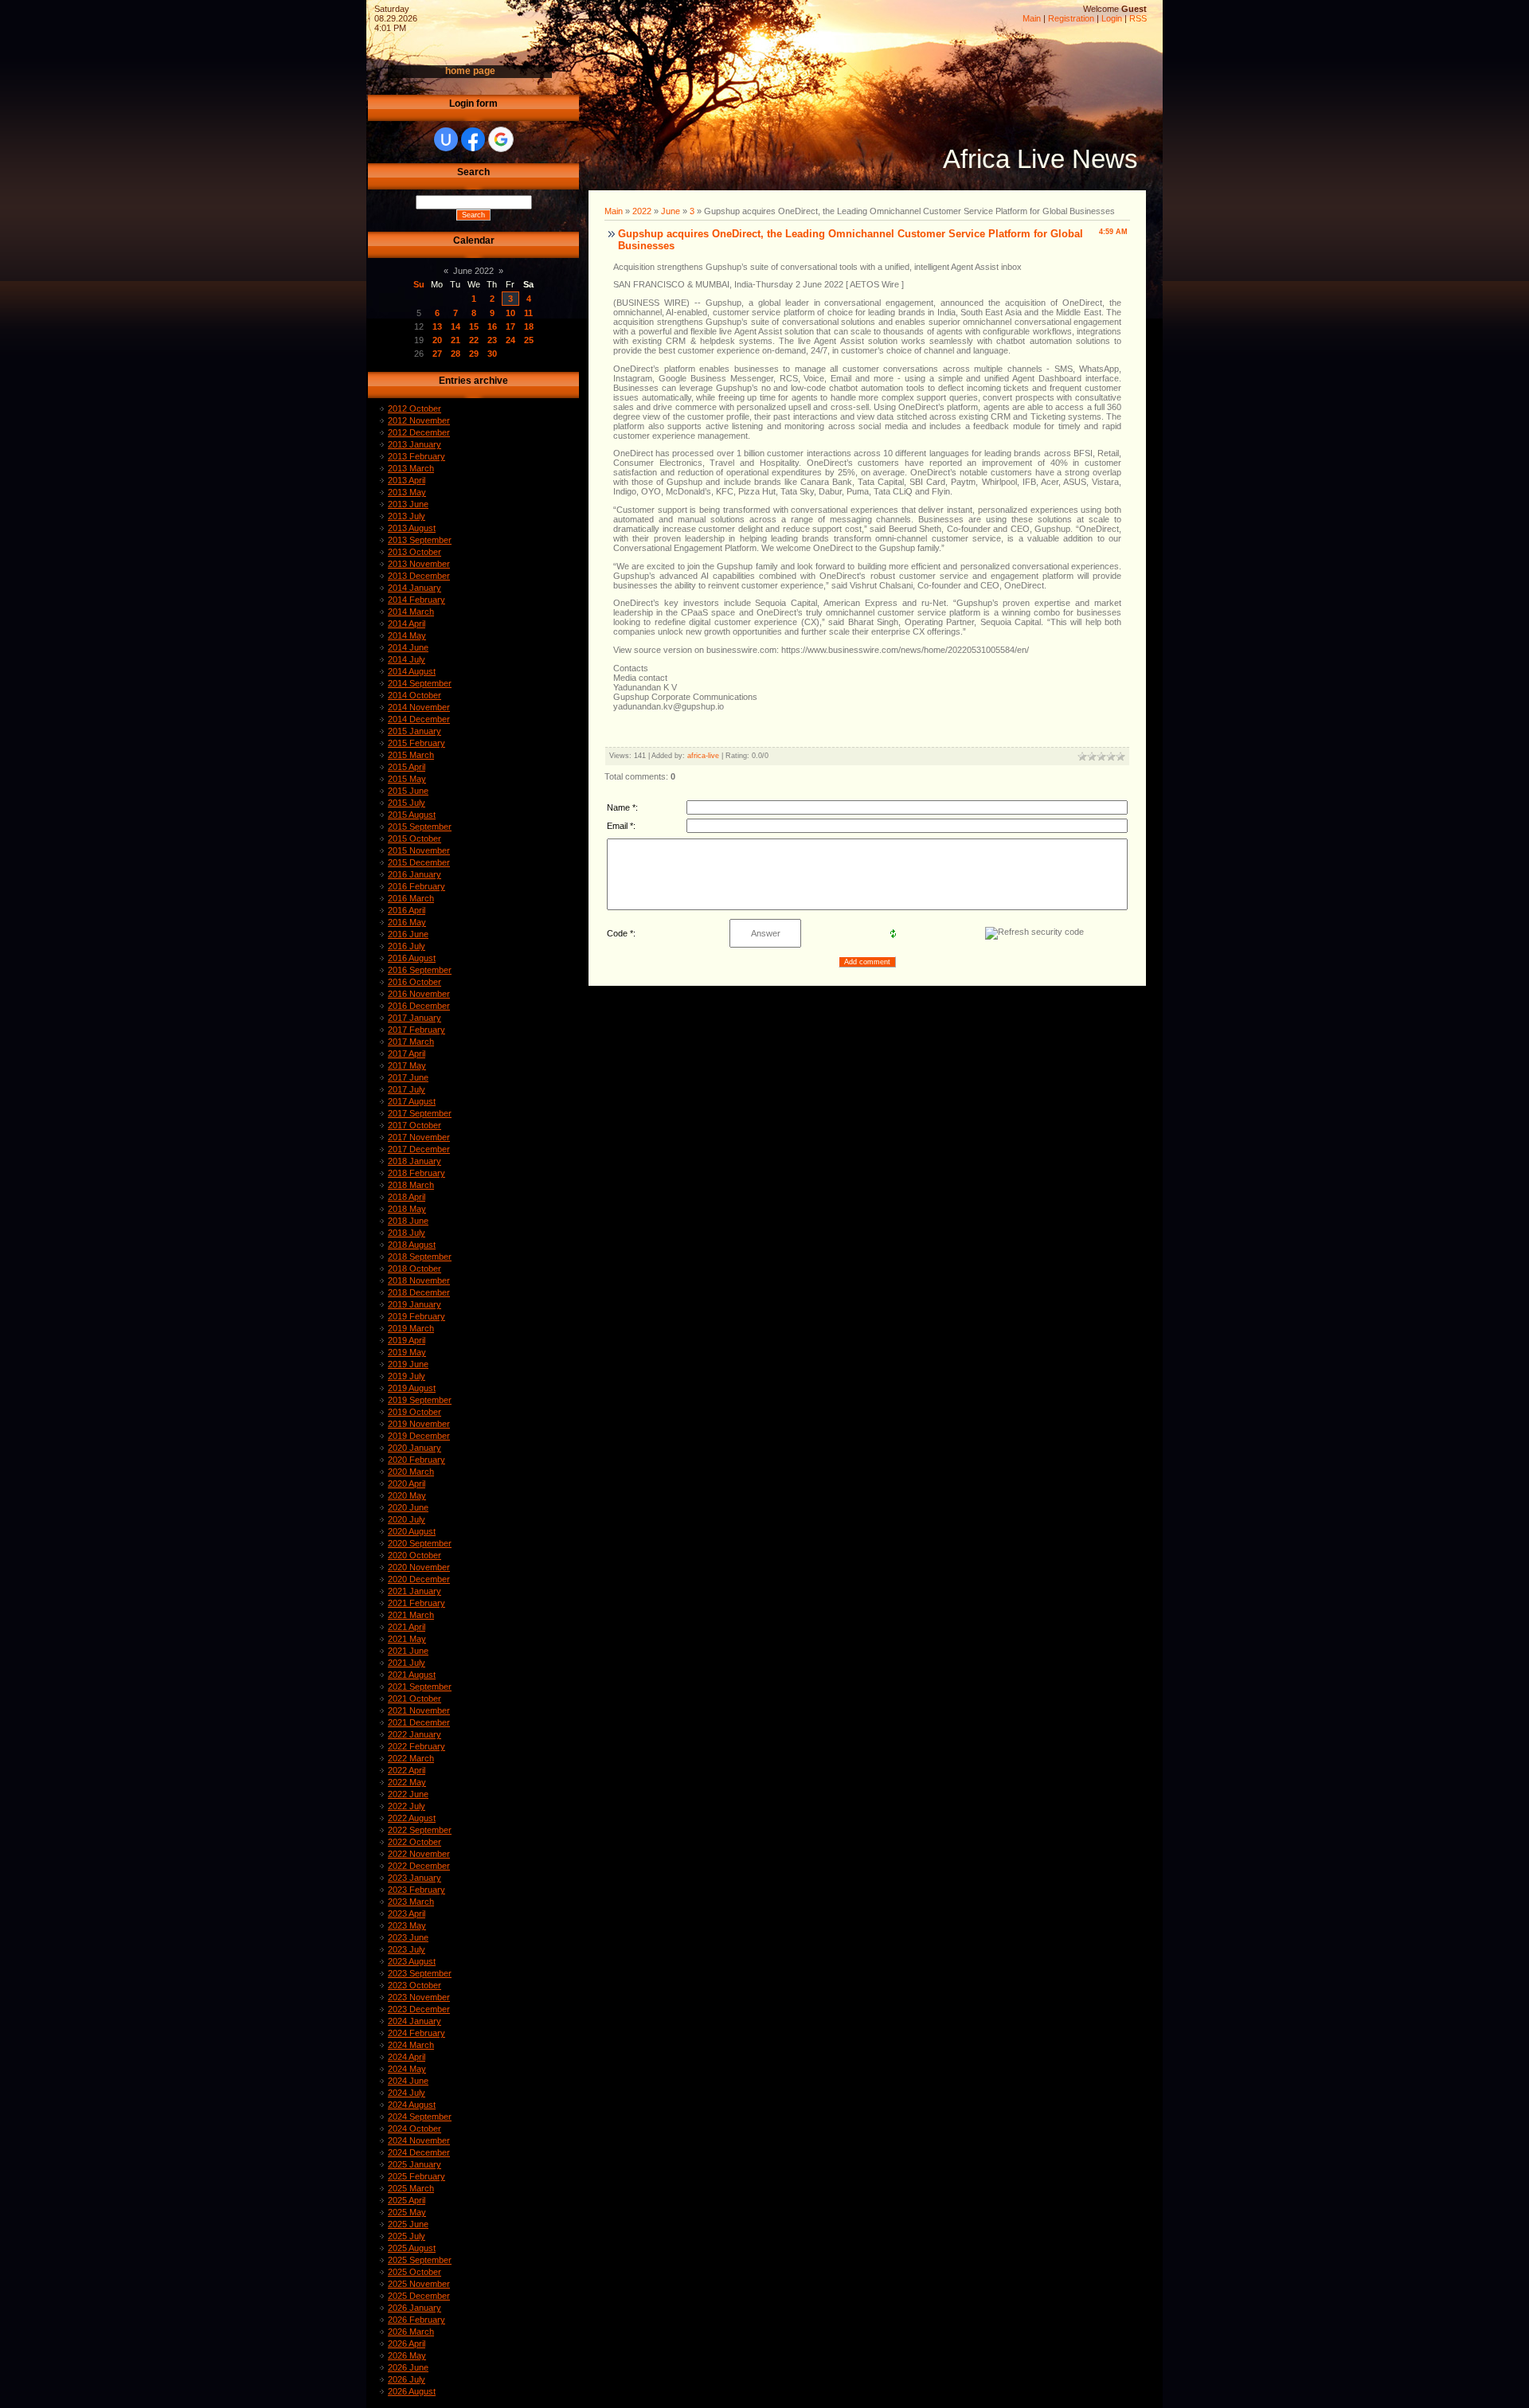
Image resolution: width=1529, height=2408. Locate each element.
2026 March (411, 2332)
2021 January (415, 1591)
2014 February (416, 600)
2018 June (408, 1221)
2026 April (407, 2343)
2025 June (408, 2224)
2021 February (416, 1603)
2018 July (407, 1233)
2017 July (407, 1089)
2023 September (420, 1973)
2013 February (416, 456)
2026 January (415, 2308)
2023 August (412, 1961)
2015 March (411, 755)
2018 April (407, 1197)
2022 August (412, 1818)
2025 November (419, 2284)
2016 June (408, 934)
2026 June (408, 2367)
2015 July (407, 803)
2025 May (407, 2212)
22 (474, 340)
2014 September (420, 683)
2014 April (407, 623)
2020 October (415, 1555)
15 (474, 326)
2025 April (407, 2200)
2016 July (407, 946)
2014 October (415, 695)
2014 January (415, 588)
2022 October (415, 1842)
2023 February (416, 1890)
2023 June (408, 1937)
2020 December (419, 1579)
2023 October (415, 1985)
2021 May (407, 1639)
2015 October (415, 838)
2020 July (407, 1519)
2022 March (411, 1758)
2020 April (407, 1483)
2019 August (412, 1388)
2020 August (412, 1531)
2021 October (415, 1698)
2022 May (407, 1782)
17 (510, 326)
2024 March (411, 2045)
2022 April (407, 1770)
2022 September (420, 1830)
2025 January (415, 2164)
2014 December (419, 719)
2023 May (407, 1925)
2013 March (411, 468)
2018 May (407, 1209)
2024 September (420, 2117)
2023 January (415, 1878)
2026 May (407, 2355)
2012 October (415, 408)
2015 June (408, 791)
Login (1112, 18)
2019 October (415, 1412)
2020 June (408, 1507)
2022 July (407, 1806)
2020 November (419, 1567)
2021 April (407, 1627)
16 (492, 326)
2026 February (416, 2320)
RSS (1138, 18)
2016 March (411, 898)
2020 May (407, 1495)
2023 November (419, 1997)
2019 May (407, 1352)
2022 (642, 211)
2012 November (419, 420)
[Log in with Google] (501, 139)
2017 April (407, 1053)
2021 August (412, 1675)
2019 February (416, 1316)
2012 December (419, 432)
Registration (1071, 18)
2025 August (412, 2248)
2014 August (412, 671)
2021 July (407, 1663)
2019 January (415, 1304)
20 (437, 340)
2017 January (415, 1018)
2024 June (408, 2081)
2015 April (407, 767)
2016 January (415, 874)
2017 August (412, 1101)
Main (1032, 18)
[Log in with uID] (446, 139)
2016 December (419, 1006)
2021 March (411, 1615)
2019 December (419, 1436)
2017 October (415, 1125)
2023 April (407, 1913)
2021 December (419, 1722)
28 (456, 354)
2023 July (407, 1949)
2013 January (415, 444)
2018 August (412, 1245)
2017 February (416, 1030)
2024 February (416, 2033)
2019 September (420, 1400)
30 (492, 354)
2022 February (416, 1746)
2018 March (411, 1185)
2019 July (407, 1376)
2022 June (408, 1794)
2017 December (419, 1149)
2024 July (407, 2093)
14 (456, 326)
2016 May (407, 922)
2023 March (411, 1902)
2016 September (420, 970)
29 (474, 354)
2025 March (411, 2188)
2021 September (420, 1687)
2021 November (419, 1710)
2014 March (411, 612)
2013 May (407, 492)
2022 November (419, 1854)
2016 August (412, 958)
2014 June (408, 647)
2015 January (415, 731)
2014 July (407, 659)
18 (529, 326)
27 (437, 354)
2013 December (419, 576)
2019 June (408, 1364)
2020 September (420, 1543)
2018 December (419, 1292)
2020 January (415, 1448)
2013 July (407, 516)
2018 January (415, 1161)
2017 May (407, 1065)
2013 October (415, 552)
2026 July (407, 2379)
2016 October (415, 982)
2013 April (407, 480)
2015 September (420, 827)
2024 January (415, 2021)
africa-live (703, 756)
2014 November (419, 707)
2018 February (416, 1173)
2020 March (411, 1472)
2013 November (419, 564)
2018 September (420, 1257)
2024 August (412, 2105)
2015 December (419, 862)
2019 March (411, 1328)
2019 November (419, 1424)
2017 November (419, 1137)
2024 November (419, 2140)
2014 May (407, 635)
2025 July (407, 2236)
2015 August (412, 815)
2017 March (411, 1042)
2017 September (420, 1113)
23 (492, 340)
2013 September (420, 540)
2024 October (415, 2128)
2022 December (419, 1866)
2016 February (416, 886)
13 (437, 326)
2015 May (407, 779)
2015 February (416, 743)
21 (456, 340)
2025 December (419, 2296)
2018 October (415, 1268)
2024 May (407, 2069)
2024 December (419, 2152)
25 (529, 340)
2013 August (412, 528)
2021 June (408, 1651)
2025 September (420, 2260)
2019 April (407, 1340)
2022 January (415, 1734)
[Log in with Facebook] (473, 139)
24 (510, 340)
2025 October (415, 2272)
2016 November (419, 994)
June (671, 211)
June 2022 (473, 271)
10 (510, 313)
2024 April (407, 2057)
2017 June (408, 1077)
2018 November (419, 1280)
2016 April (407, 910)
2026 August (412, 2391)
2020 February (416, 1460)
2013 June (408, 504)
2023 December (419, 2009)
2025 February (416, 2176)
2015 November (419, 850)
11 (528, 313)
